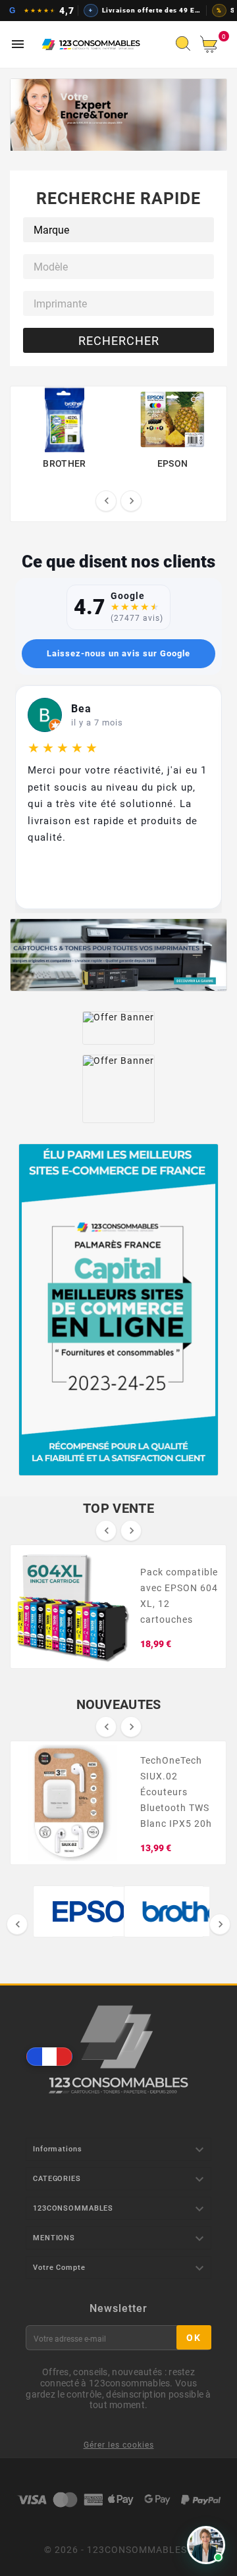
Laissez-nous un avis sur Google (118, 653)
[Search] (186, 47)
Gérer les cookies (119, 2445)
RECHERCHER (119, 341)
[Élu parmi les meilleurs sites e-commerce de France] (119, 1310)
